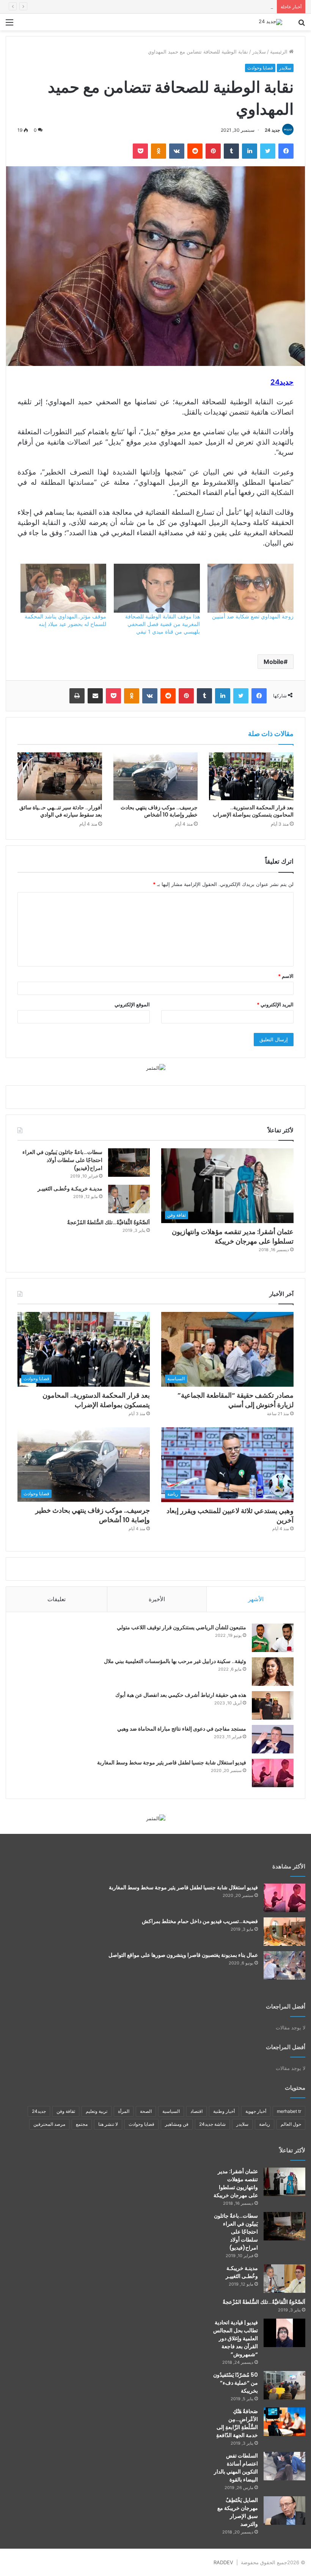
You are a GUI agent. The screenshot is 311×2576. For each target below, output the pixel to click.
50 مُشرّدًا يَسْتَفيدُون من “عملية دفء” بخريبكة (236, 2383)
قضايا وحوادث (260, 68)
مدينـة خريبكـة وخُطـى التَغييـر (70, 1189)
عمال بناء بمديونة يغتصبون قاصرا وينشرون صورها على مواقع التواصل (183, 1955)
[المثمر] (156, 1067)
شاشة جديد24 (212, 2124)
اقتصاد (196, 2111)
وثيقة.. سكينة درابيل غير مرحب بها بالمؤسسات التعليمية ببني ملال (175, 1661)
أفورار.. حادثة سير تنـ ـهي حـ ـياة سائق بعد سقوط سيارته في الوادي (61, 811)
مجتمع (82, 2124)
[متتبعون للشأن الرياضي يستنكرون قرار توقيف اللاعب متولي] (273, 1638)
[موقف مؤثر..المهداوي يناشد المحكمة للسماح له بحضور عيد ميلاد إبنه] (64, 588)
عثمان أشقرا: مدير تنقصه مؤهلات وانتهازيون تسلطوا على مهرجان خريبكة (233, 1236)
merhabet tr (289, 2111)
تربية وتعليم (97, 2111)
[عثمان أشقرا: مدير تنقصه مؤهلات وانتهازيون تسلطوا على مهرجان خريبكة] (284, 2182)
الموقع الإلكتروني (132, 1004)
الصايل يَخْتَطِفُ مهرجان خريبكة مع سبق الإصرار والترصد (238, 2512)
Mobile (274, 662)
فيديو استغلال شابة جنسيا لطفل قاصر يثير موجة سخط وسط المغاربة (172, 1763)
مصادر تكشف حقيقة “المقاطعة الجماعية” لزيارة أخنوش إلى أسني (236, 1400)
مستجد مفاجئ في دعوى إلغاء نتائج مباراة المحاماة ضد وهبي (182, 1729)
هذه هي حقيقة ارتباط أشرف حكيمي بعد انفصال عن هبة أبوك (181, 1695)
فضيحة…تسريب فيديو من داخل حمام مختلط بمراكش (200, 1921)
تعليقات (57, 1599)
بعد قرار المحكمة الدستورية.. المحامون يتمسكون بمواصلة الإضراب (203, 6)
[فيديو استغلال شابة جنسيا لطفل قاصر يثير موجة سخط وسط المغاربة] (273, 1773)
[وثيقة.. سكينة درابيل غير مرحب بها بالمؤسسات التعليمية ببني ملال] (273, 1672)
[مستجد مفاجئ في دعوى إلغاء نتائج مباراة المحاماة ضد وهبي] (273, 1739)
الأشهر (256, 1599)
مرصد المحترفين (49, 2124)
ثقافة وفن (66, 2111)
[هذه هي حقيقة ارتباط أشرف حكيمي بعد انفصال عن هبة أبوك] (273, 1705)
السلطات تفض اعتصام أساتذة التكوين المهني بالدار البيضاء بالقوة (236, 2468)
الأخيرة (157, 1599)
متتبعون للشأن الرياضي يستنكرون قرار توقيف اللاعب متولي (181, 1627)
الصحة (146, 2111)
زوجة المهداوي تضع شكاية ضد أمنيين (253, 616)
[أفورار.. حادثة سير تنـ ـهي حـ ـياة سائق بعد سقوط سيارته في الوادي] (60, 776)
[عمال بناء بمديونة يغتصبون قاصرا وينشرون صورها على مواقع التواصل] (284, 1965)
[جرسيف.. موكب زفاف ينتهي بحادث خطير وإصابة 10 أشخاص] (156, 776)
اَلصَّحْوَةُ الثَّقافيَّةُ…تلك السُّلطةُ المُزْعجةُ (108, 1222)
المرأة (124, 2111)
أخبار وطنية (224, 2111)
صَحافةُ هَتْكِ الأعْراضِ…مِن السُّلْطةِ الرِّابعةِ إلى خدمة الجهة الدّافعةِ (237, 2423)
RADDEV (223, 2562)
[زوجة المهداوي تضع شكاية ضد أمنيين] (251, 588)
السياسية (171, 2111)
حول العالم (291, 2124)
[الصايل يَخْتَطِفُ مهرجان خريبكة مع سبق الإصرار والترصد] (284, 2511)
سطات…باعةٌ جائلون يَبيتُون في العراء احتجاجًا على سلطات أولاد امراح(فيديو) (62, 1160)
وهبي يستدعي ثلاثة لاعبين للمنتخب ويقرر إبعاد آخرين (230, 1515)
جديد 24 (272, 130)
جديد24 (39, 2111)
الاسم (286, 976)
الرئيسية (280, 52)
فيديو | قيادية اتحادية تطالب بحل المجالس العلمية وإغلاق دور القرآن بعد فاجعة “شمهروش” (236, 2338)
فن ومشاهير (177, 2124)
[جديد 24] (270, 22)
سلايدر (259, 52)
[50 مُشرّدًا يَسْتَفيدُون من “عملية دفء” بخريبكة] (284, 2385)
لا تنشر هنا (108, 2124)
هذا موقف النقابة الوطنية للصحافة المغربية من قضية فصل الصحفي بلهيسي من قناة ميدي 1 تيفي (163, 624)
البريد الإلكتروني (275, 1004)
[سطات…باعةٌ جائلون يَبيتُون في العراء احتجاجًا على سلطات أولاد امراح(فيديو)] (129, 1163)
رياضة (265, 2124)
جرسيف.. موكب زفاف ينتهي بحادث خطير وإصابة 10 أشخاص (159, 811)
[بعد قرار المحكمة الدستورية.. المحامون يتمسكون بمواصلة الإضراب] (251, 776)
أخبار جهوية (256, 2111)
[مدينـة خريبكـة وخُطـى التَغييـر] (129, 1199)
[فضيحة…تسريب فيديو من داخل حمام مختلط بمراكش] (284, 1932)
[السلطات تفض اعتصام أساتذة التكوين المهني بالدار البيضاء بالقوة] (284, 2466)
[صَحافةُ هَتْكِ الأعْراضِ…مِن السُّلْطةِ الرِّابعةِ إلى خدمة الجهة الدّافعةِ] (284, 2422)
